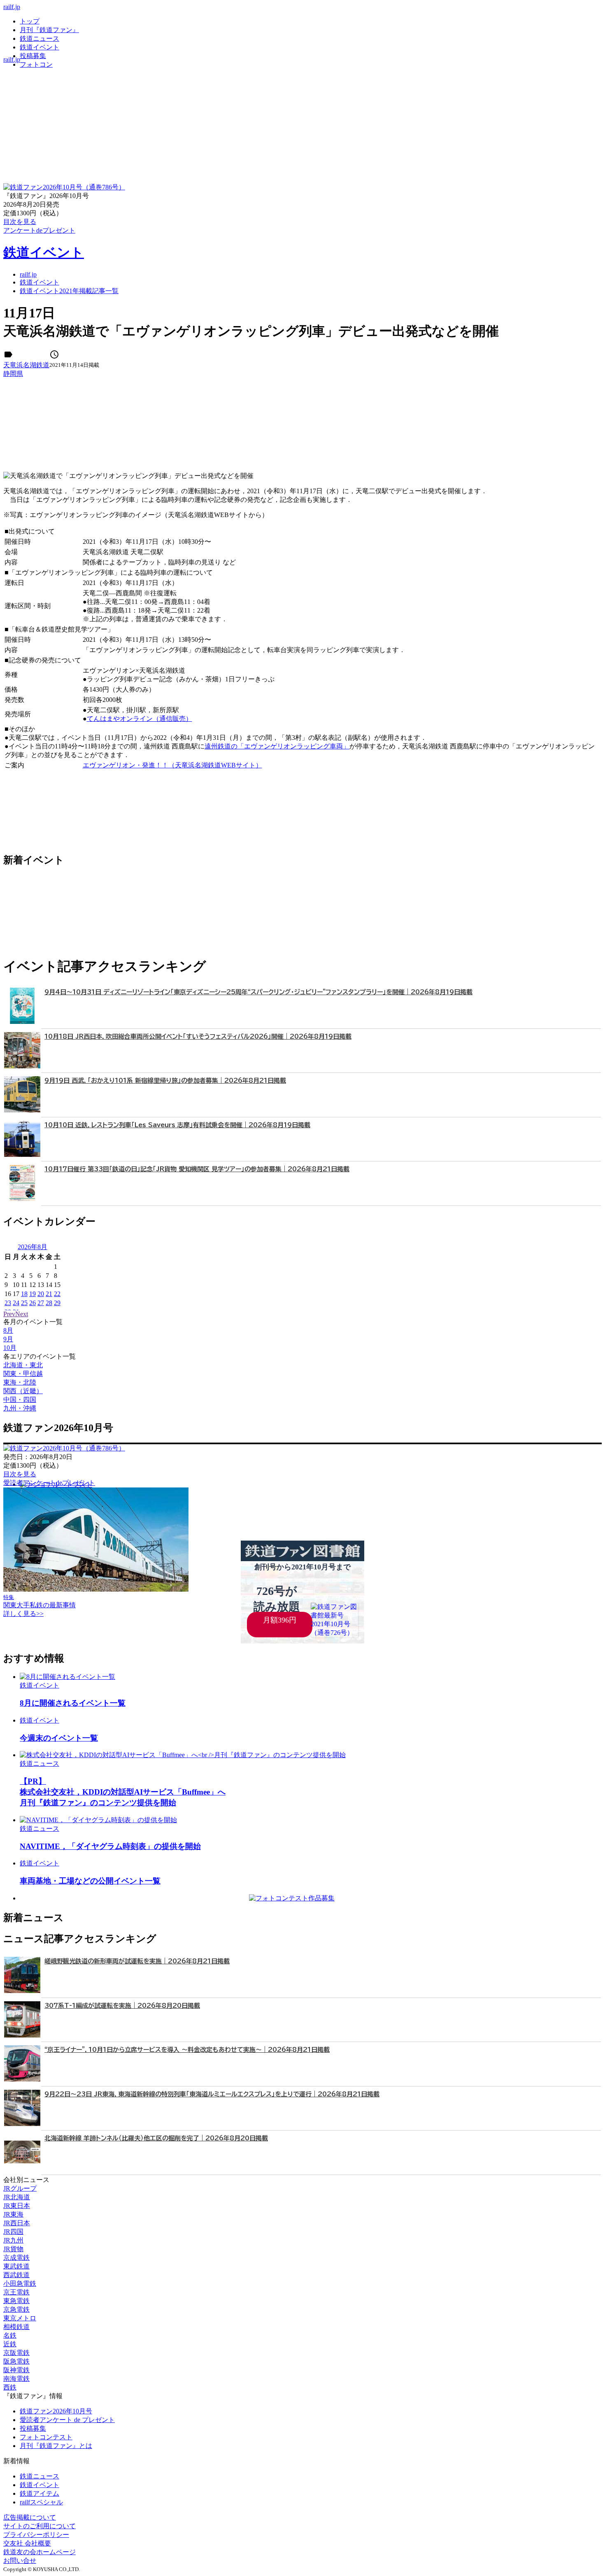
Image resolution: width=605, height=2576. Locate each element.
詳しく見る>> (23, 1614)
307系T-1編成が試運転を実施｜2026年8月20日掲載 (122, 2006)
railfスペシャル (41, 2502)
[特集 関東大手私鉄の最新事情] (96, 1589)
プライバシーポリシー (36, 2535)
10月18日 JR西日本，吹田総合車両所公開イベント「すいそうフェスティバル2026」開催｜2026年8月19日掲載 (198, 1036)
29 (57, 1303)
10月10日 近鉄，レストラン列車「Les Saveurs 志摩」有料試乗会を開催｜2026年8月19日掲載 (177, 1125)
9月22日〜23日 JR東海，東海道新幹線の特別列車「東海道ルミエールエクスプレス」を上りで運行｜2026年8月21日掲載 (212, 2094)
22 (57, 1294)
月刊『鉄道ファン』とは (56, 2446)
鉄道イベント (40, 47)
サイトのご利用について (40, 2526)
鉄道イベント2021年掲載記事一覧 (69, 291)
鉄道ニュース (40, 38)
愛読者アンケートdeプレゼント (49, 1483)
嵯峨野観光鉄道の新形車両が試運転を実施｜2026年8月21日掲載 (137, 1961)
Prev (9, 1314)
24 (16, 1303)
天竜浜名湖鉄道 (26, 365)
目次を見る (20, 1474)
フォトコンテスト (46, 2437)
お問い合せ (20, 2561)
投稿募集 (33, 56)
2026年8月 (33, 1247)
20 (41, 1294)
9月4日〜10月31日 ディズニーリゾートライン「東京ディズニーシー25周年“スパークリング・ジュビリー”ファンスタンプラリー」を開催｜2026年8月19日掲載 (258, 992)
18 (24, 1294)
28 (49, 1303)
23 (8, 1303)
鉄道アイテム (40, 2493)
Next (22, 1314)
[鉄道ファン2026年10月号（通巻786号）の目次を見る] (64, 187)
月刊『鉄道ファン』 (49, 30)
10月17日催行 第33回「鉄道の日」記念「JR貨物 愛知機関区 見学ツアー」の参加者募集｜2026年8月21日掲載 (197, 1169)
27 (41, 1303)
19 (33, 1294)
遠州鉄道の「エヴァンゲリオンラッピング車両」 (277, 746)
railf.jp (12, 7)
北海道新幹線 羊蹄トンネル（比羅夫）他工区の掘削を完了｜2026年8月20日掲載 (156, 2138)
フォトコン (36, 64)
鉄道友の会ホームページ (40, 2552)
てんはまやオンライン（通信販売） (140, 719)
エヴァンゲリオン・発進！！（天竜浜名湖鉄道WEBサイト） (172, 765)
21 (49, 1294)
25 (24, 1303)
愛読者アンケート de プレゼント (67, 2420)
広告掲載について (30, 2517)
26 (33, 1303)
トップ (30, 21)
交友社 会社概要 (27, 2543)
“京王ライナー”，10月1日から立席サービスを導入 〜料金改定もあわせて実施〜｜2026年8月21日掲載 (187, 2050)
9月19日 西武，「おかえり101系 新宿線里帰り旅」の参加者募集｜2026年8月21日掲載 (165, 1081)
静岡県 (13, 374)
